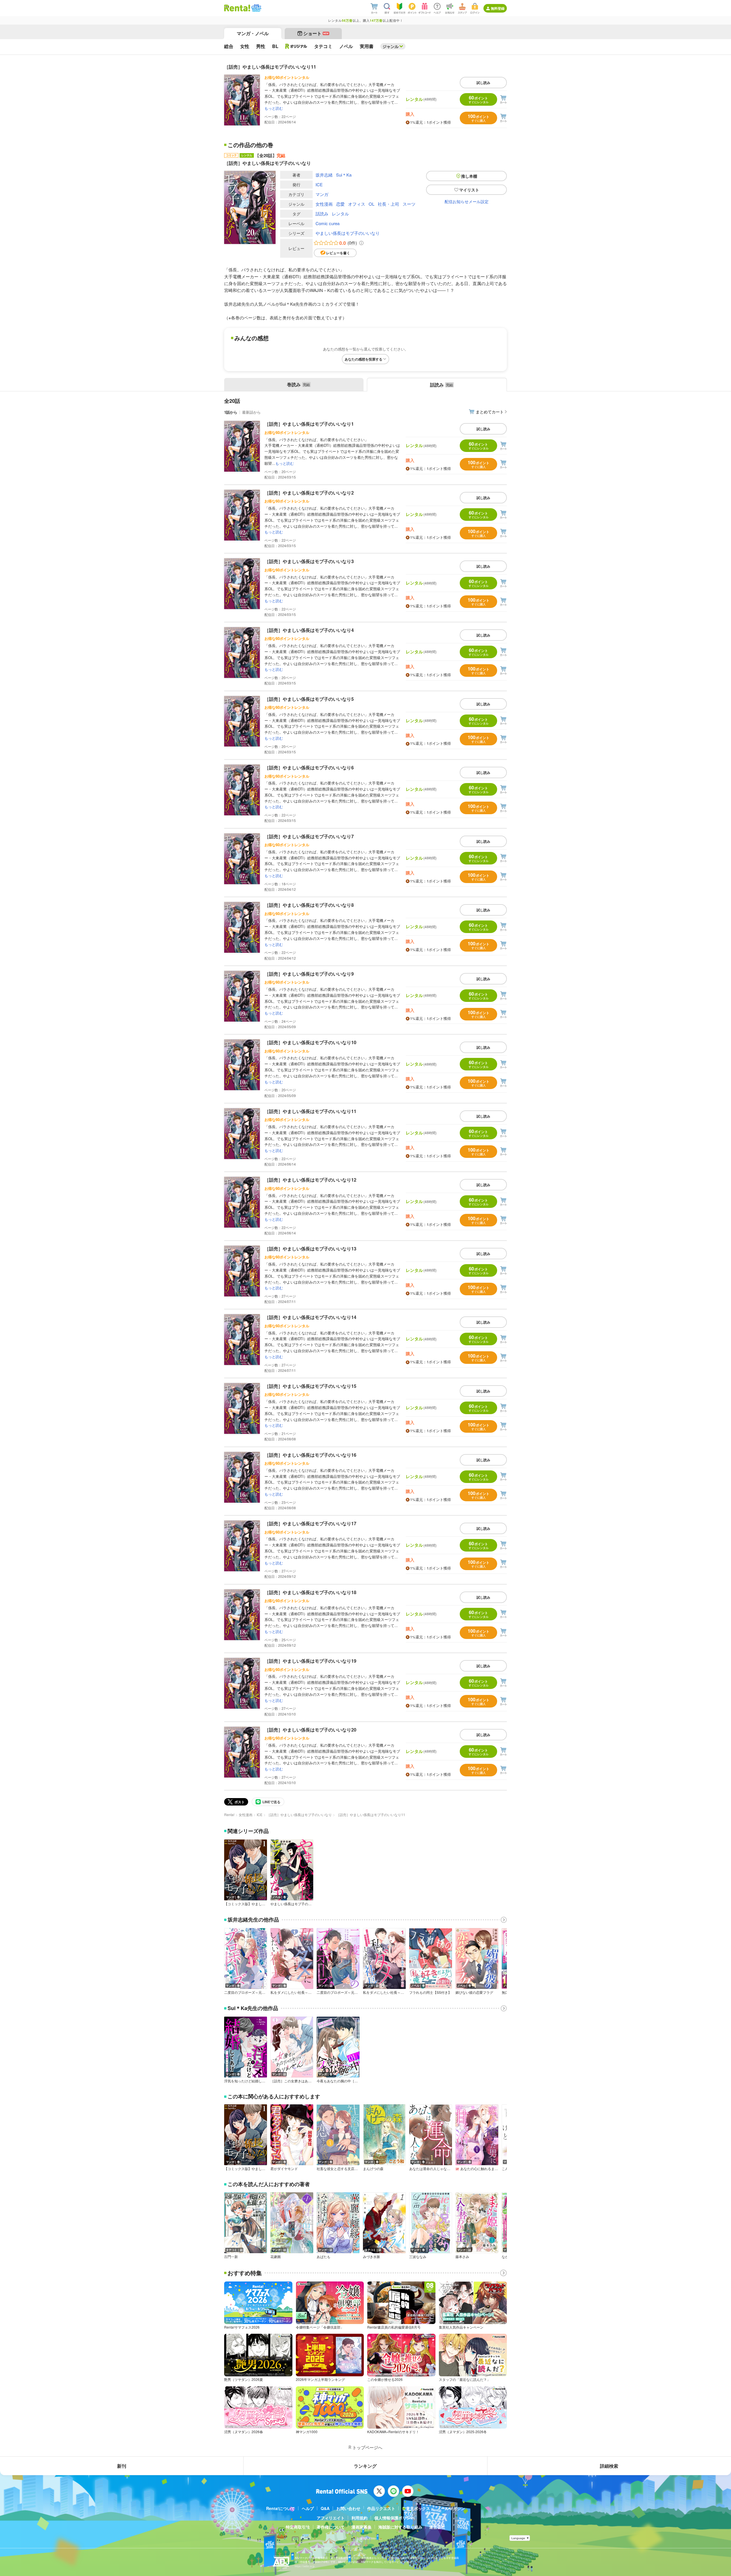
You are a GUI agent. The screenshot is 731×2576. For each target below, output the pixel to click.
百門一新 (231, 2257)
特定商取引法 (298, 2527)
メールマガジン (451, 2508)
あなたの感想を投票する (364, 359)
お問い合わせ (348, 2508)
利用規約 (360, 2518)
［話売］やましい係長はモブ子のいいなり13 (310, 1249)
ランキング (365, 2466)
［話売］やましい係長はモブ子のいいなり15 (310, 1386)
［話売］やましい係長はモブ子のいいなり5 (309, 699)
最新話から (251, 412)
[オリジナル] (296, 46)
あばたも (324, 2257)
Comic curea (328, 223)
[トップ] (237, 8)
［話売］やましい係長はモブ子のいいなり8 (309, 905)
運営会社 (437, 2527)
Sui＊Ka (344, 175)
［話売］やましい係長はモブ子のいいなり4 (309, 630)
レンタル (340, 214)
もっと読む (274, 108)
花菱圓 (276, 2257)
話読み (322, 214)
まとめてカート (490, 412)
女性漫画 (324, 204)
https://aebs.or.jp (305, 2566)
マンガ (322, 194)
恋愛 (340, 204)
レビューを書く (338, 253)
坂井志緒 (324, 175)
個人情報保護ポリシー (394, 2518)
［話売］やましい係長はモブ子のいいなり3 (309, 561)
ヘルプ (308, 2508)
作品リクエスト (381, 2508)
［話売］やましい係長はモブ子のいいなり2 (309, 493)
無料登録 (498, 8)
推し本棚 (469, 176)
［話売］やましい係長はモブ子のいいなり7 (309, 836)
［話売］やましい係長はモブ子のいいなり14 (310, 1317)
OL (371, 204)
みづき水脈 (371, 2257)
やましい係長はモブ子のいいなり (348, 233)
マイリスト (469, 190)
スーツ (409, 204)
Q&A (325, 2508)
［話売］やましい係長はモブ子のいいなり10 (310, 1042)
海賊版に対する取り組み (400, 2527)
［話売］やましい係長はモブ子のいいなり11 (310, 1111)
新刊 (122, 2466)
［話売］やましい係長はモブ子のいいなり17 (310, 1523)
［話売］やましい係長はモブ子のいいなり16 (310, 1455)
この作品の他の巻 (250, 145)
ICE (319, 184)
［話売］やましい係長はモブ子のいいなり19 (310, 1661)
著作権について (331, 2527)
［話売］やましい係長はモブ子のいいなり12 (310, 1180)
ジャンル (391, 46)
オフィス (357, 204)
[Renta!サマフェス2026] (256, 8)
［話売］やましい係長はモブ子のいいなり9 (309, 974)
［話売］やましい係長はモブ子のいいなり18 (310, 1592)
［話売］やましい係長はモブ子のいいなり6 (309, 767)
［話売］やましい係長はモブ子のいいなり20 (310, 1730)
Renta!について (281, 2508)
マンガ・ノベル (253, 33)
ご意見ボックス (416, 2508)
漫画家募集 (362, 2527)
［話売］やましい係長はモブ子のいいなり (299, 1815)
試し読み (483, 83)
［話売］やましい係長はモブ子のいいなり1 (309, 424)
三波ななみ (418, 2257)
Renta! (229, 1815)
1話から (231, 412)
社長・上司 (388, 204)
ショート (316, 33)
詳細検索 (609, 2466)
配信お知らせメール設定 (467, 201)
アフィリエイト (331, 2518)
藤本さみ (462, 2257)
